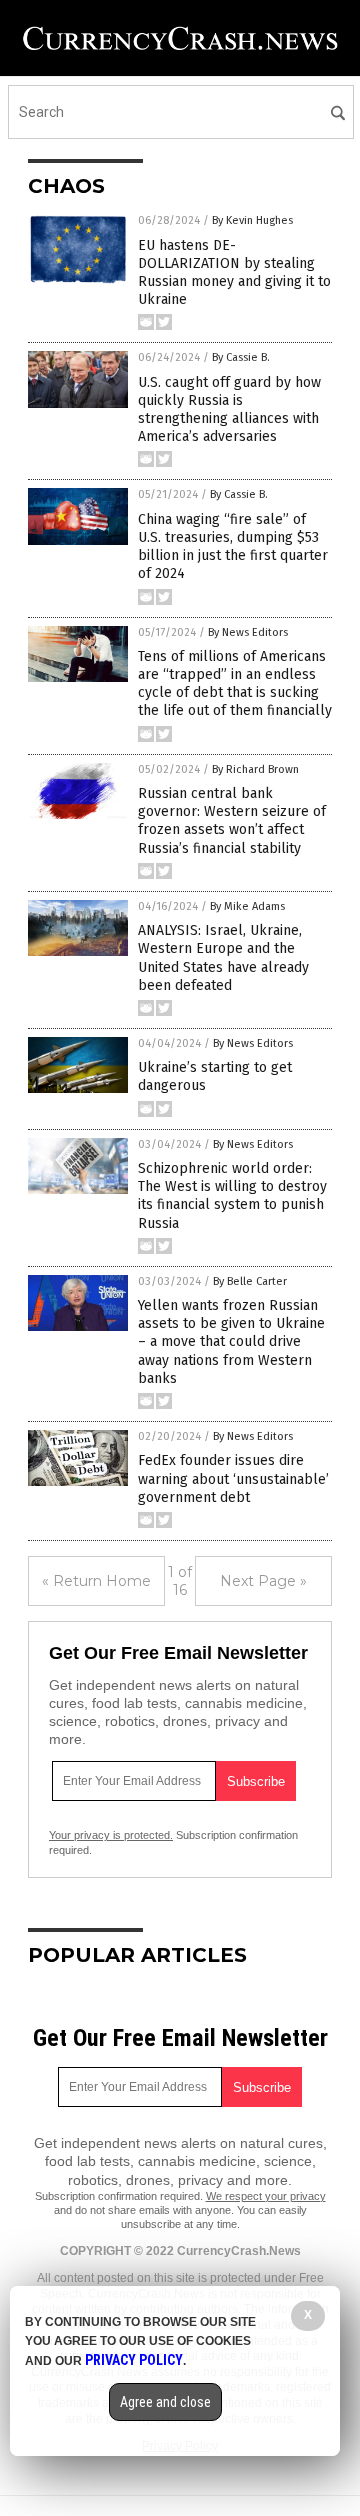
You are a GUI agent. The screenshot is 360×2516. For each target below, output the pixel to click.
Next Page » (263, 1581)
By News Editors (248, 632)
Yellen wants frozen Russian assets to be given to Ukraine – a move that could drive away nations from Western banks (231, 1342)
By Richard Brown (255, 769)
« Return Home (96, 1581)
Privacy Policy (134, 2360)
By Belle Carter (250, 1281)
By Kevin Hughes (252, 220)
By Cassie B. (241, 357)
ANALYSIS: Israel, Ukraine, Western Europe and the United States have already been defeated (223, 958)
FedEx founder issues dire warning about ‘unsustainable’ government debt (233, 1478)
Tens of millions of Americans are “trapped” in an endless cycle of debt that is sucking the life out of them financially (235, 684)
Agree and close (165, 2402)
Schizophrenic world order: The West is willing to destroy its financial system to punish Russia (232, 1196)
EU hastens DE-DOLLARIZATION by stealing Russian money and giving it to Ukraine (234, 273)
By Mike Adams (247, 906)
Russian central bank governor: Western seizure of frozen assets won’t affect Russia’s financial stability (232, 821)
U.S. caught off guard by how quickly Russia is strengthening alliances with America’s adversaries (229, 410)
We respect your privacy (266, 2196)
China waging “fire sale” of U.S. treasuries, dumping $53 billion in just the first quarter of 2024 (233, 547)
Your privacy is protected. (111, 1835)
